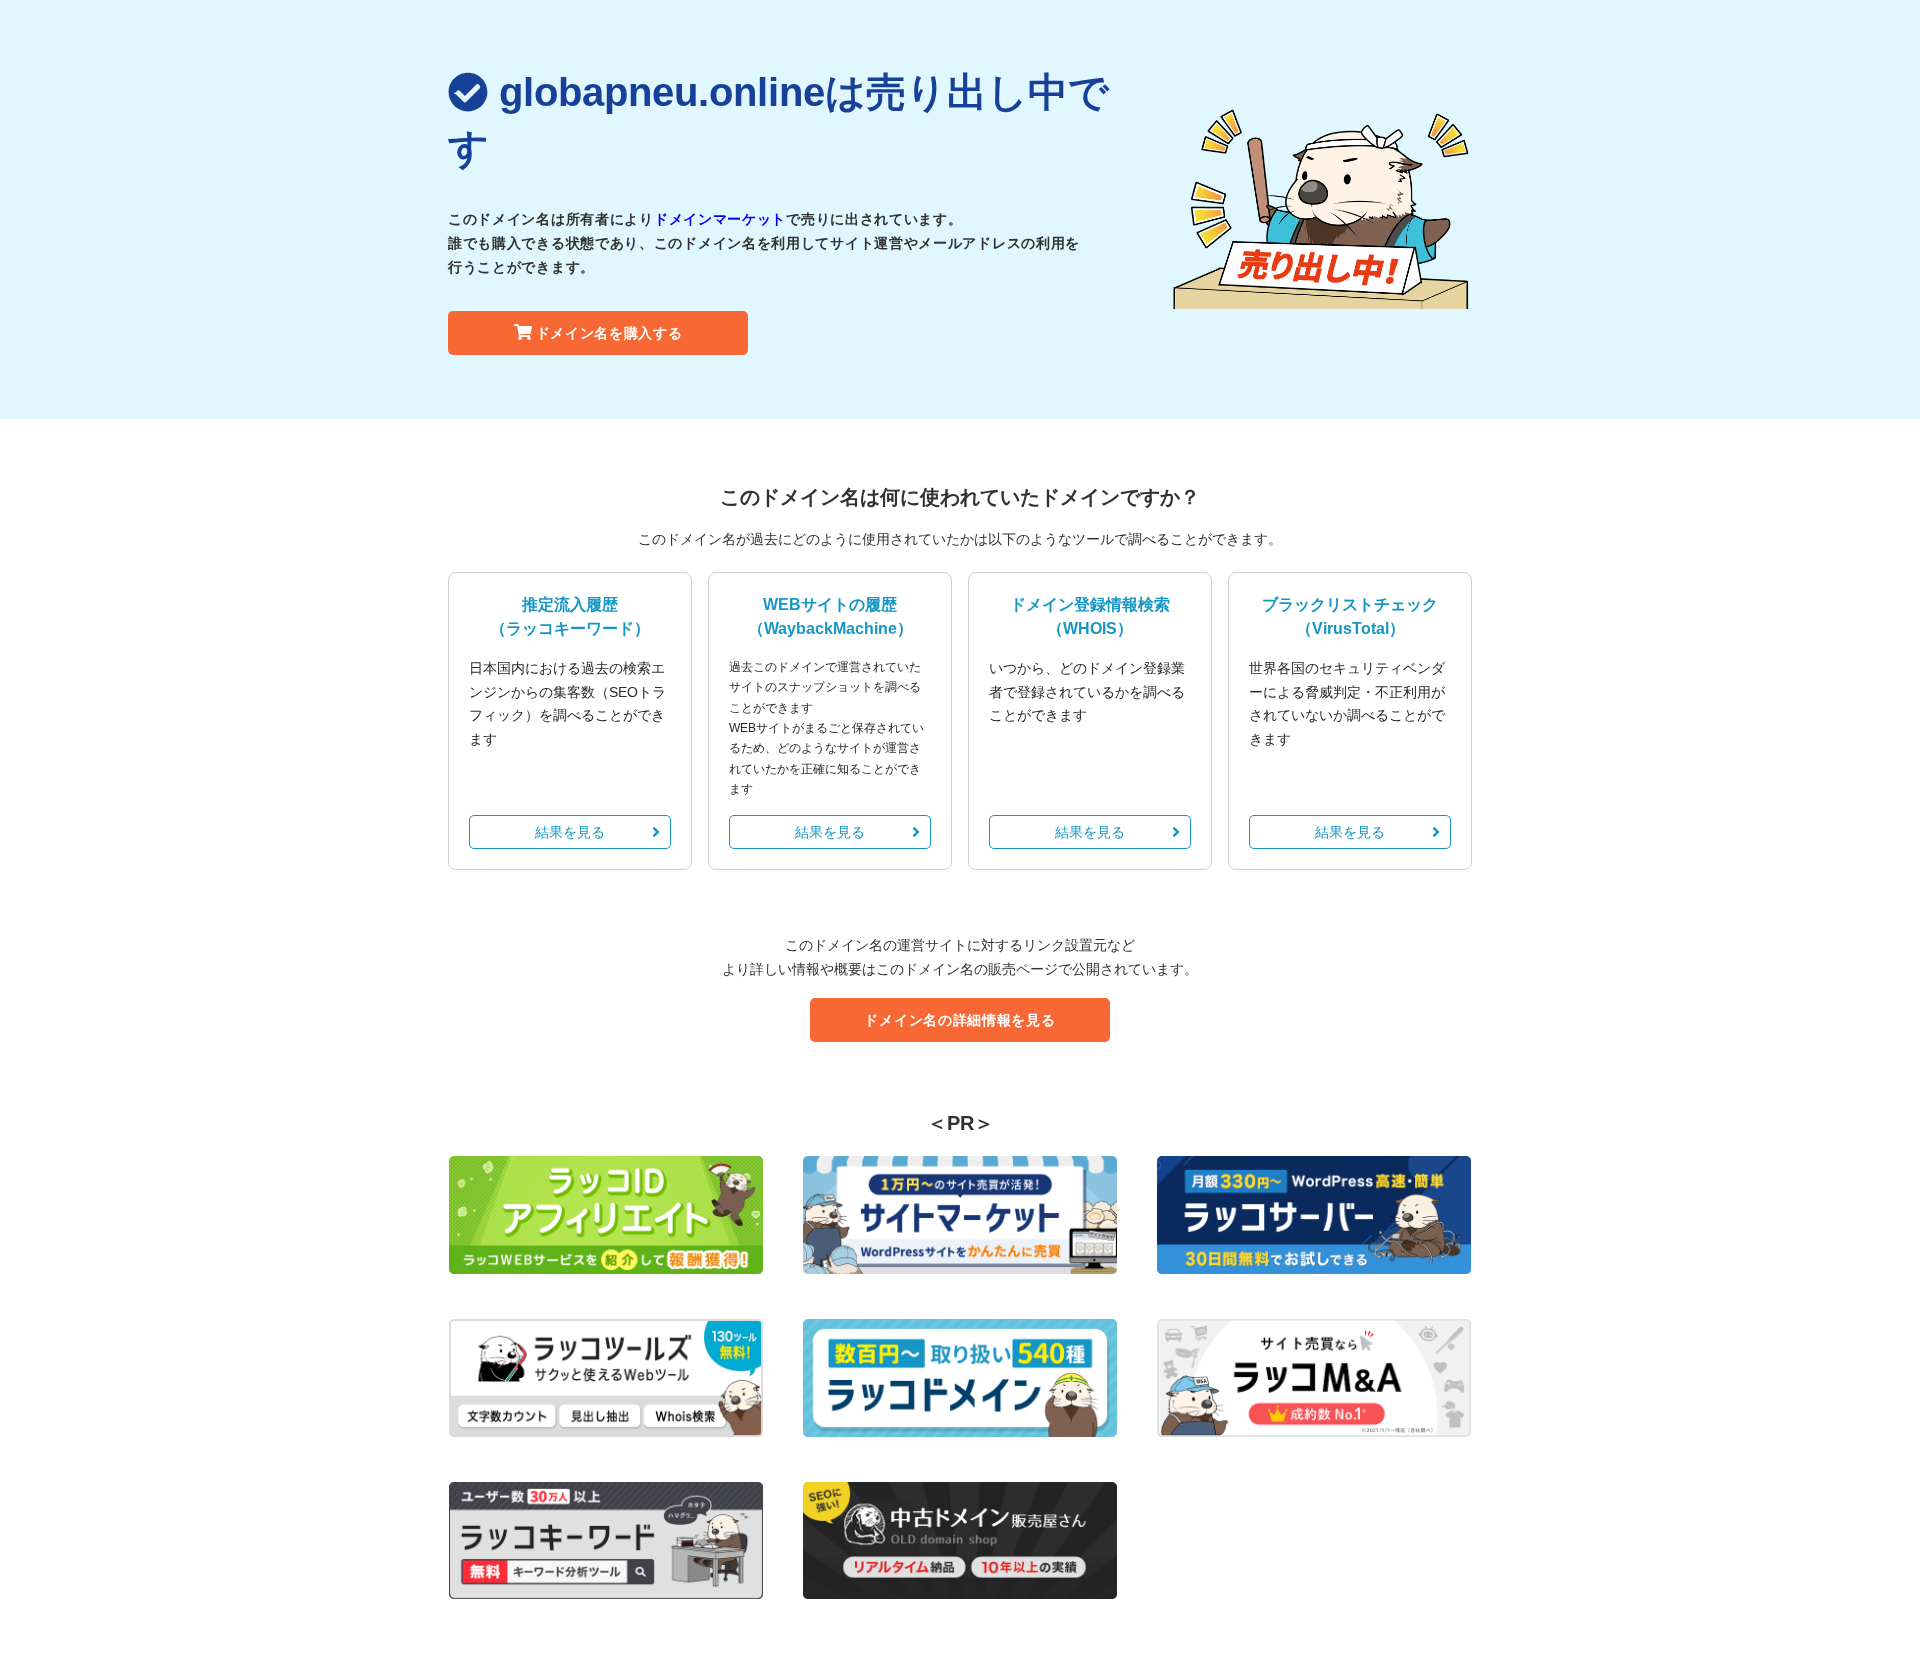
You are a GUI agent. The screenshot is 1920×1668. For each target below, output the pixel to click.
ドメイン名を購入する (609, 333)
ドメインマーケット (720, 219)
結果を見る (570, 832)
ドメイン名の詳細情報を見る (959, 1020)
